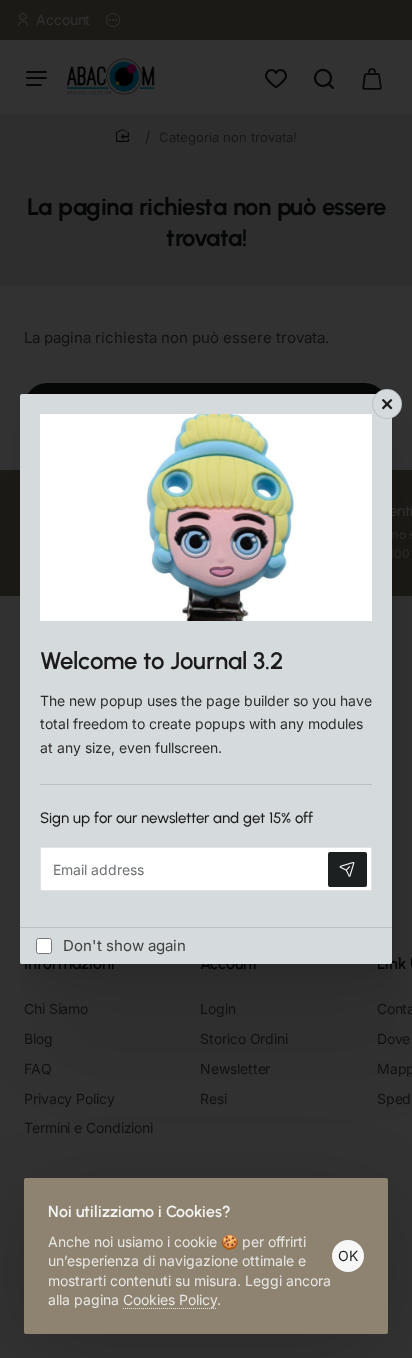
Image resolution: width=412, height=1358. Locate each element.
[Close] (387, 404)
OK (348, 1255)
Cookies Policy (170, 1299)
